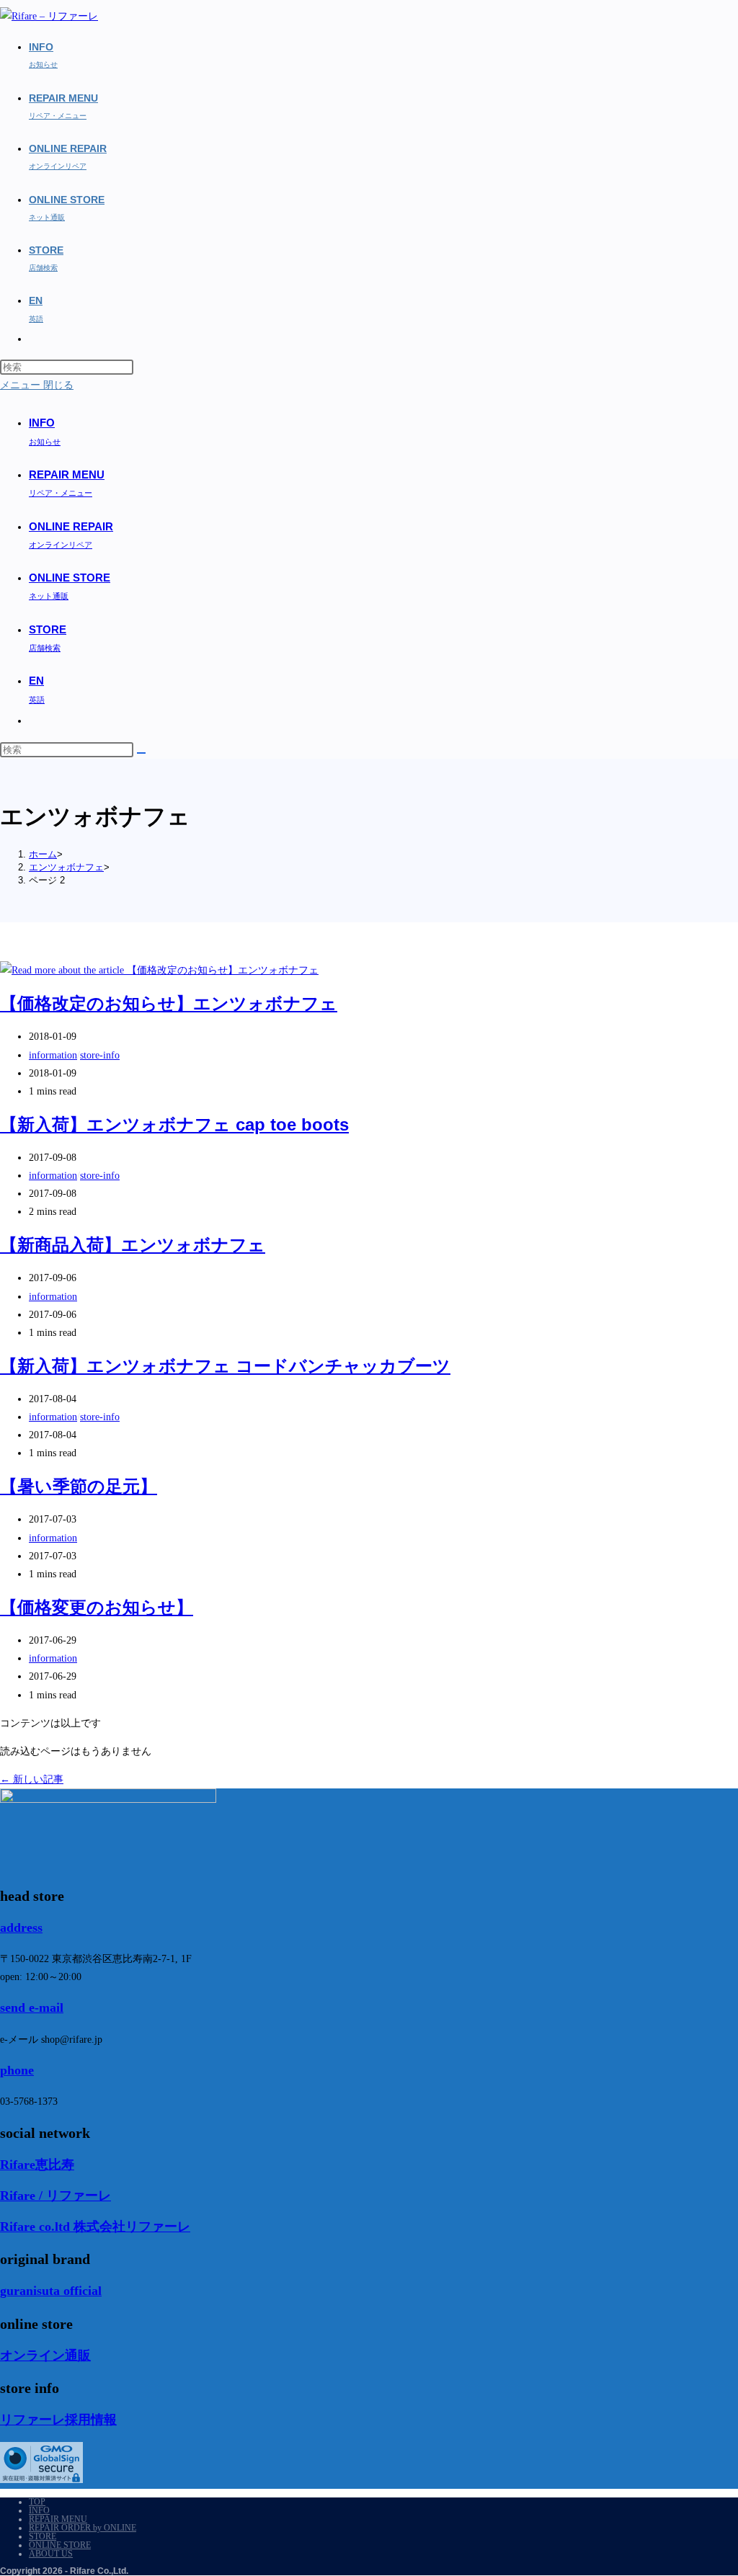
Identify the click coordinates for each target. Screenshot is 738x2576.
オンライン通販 (45, 2356)
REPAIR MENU (58, 2519)
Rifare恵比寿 (37, 2165)
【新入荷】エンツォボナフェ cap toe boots (174, 1124)
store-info (100, 1055)
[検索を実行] (141, 753)
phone (17, 2070)
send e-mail (32, 2007)
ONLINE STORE (60, 2545)
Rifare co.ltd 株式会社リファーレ (95, 2227)
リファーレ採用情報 (58, 2420)
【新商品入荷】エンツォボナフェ (133, 1245)
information (53, 1055)
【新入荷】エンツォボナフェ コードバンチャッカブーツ (225, 1366)
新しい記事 (32, 1779)
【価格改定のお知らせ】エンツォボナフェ (169, 1003)
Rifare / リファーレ (55, 2196)
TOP (37, 2502)
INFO (39, 2510)
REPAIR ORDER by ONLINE (83, 2528)
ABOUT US (51, 2554)
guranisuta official (51, 2291)
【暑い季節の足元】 (79, 1486)
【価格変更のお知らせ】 (97, 1607)
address (21, 1927)
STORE (43, 2536)
